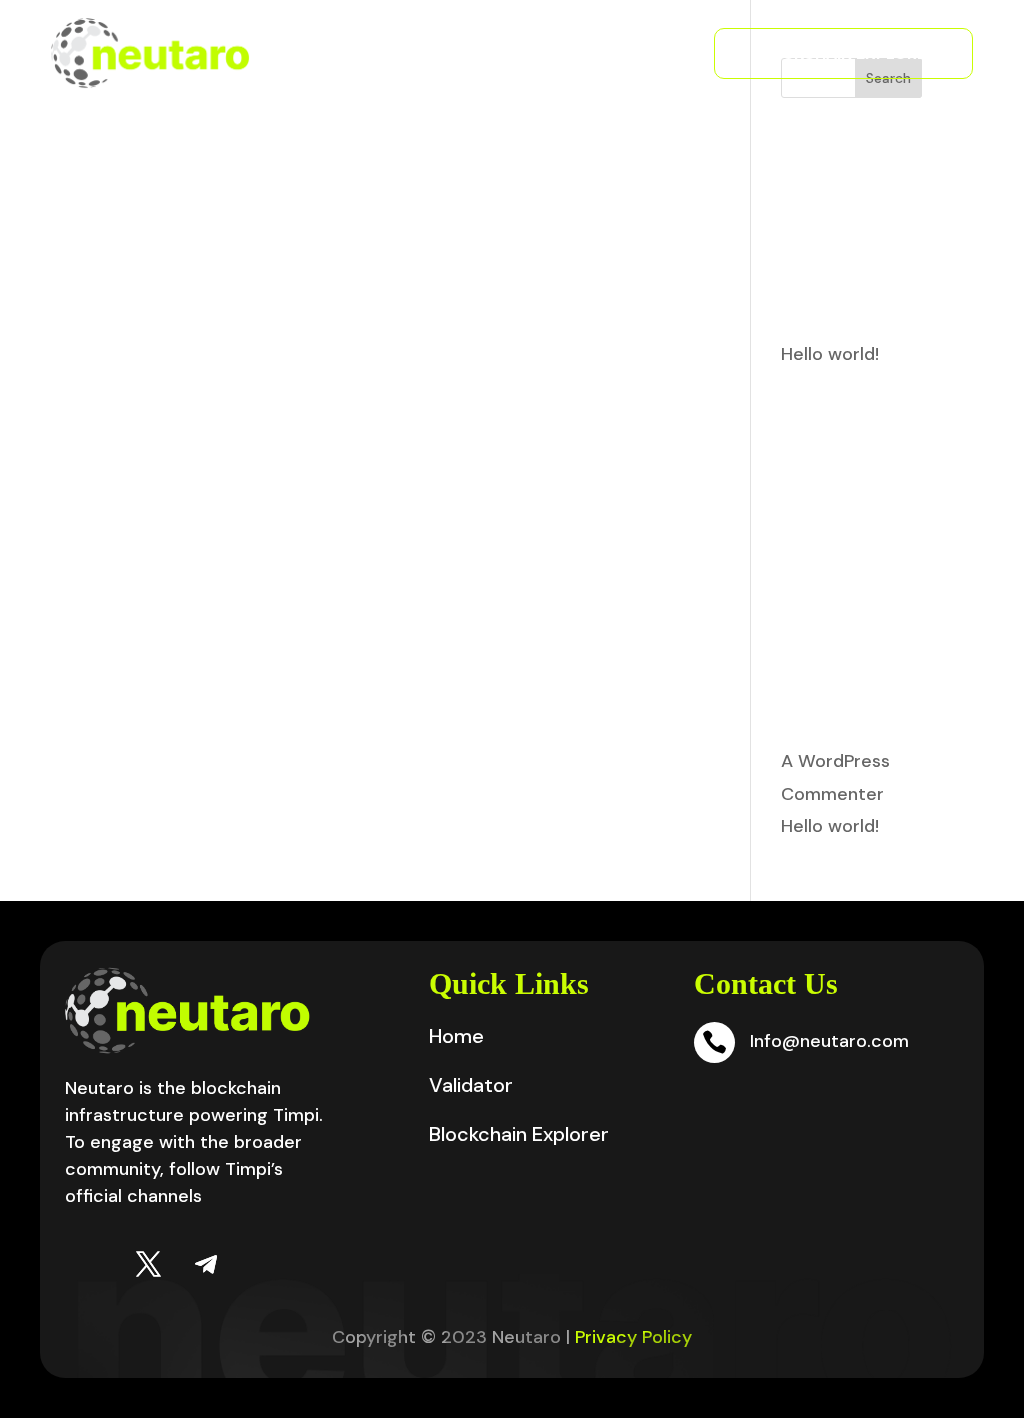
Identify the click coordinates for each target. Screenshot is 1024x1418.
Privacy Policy (633, 1337)
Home (456, 1036)
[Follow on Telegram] (206, 1265)
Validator (610, 53)
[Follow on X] (148, 1265)
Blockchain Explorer (843, 53)
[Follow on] (90, 1265)
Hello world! (830, 354)
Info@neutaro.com (829, 1041)
